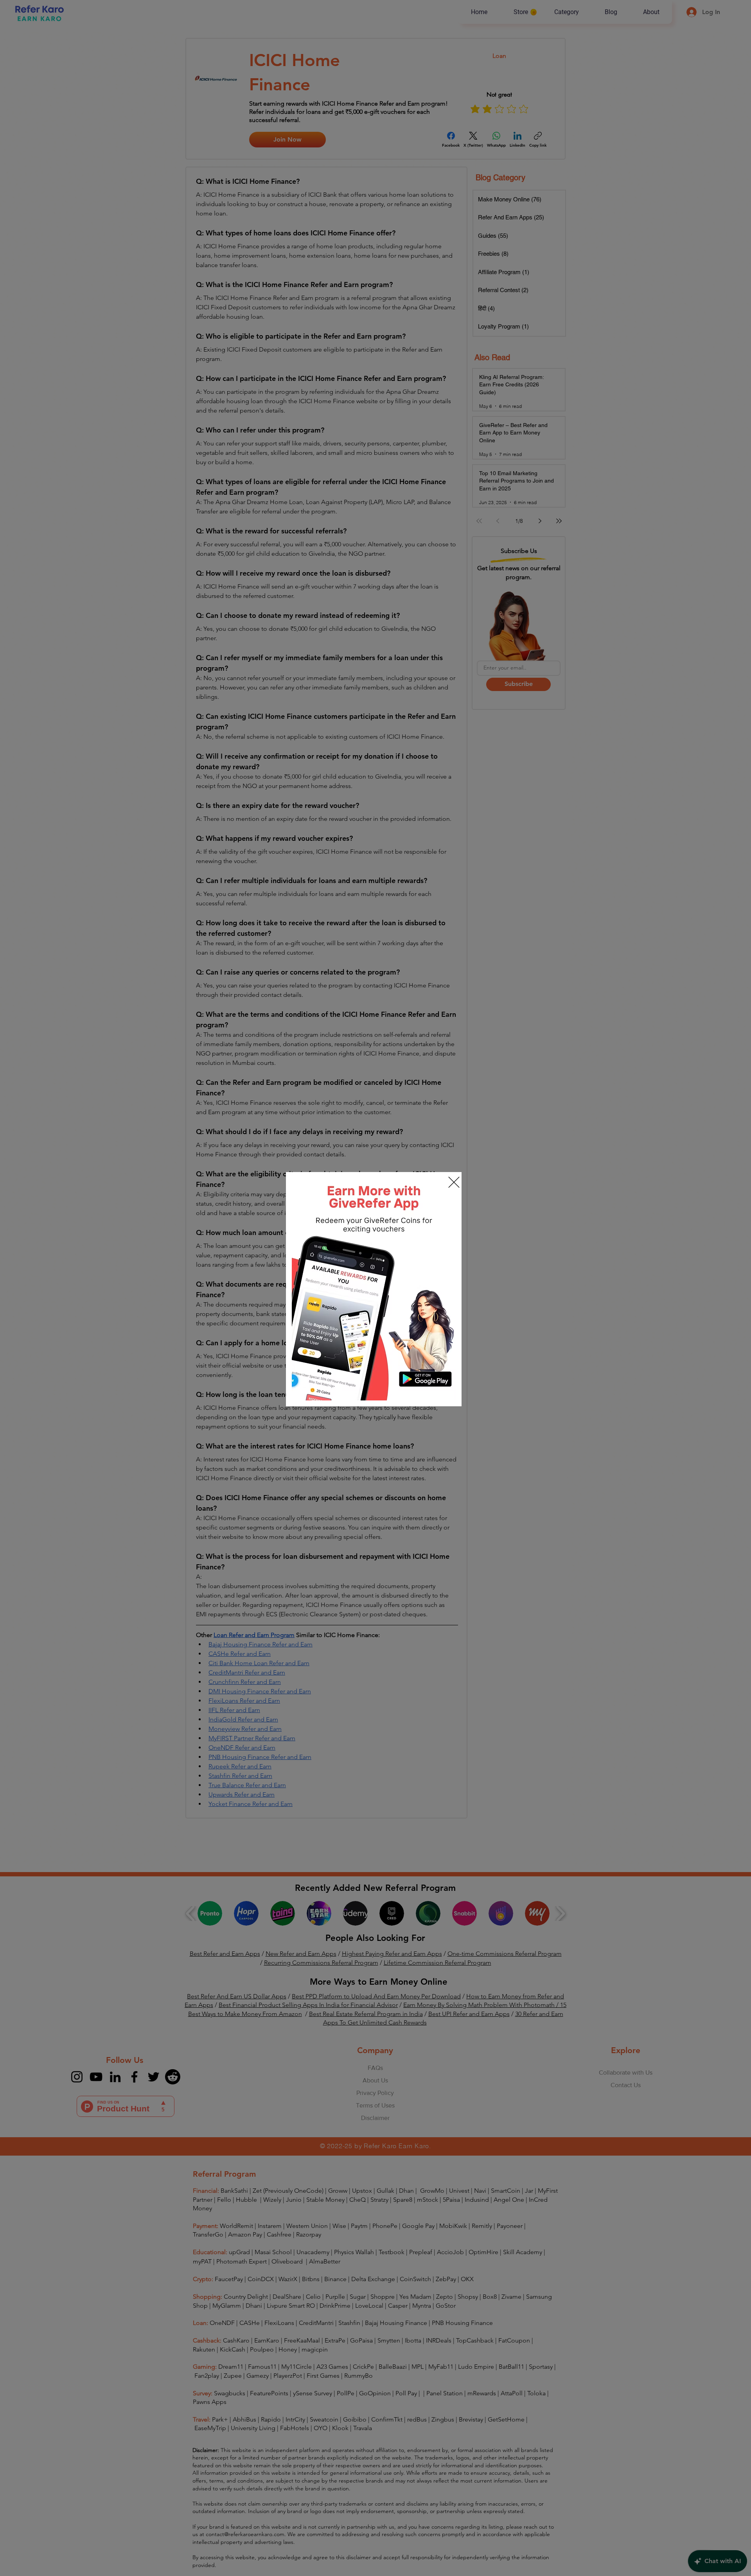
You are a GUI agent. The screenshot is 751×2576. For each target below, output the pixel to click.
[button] (454, 1182)
